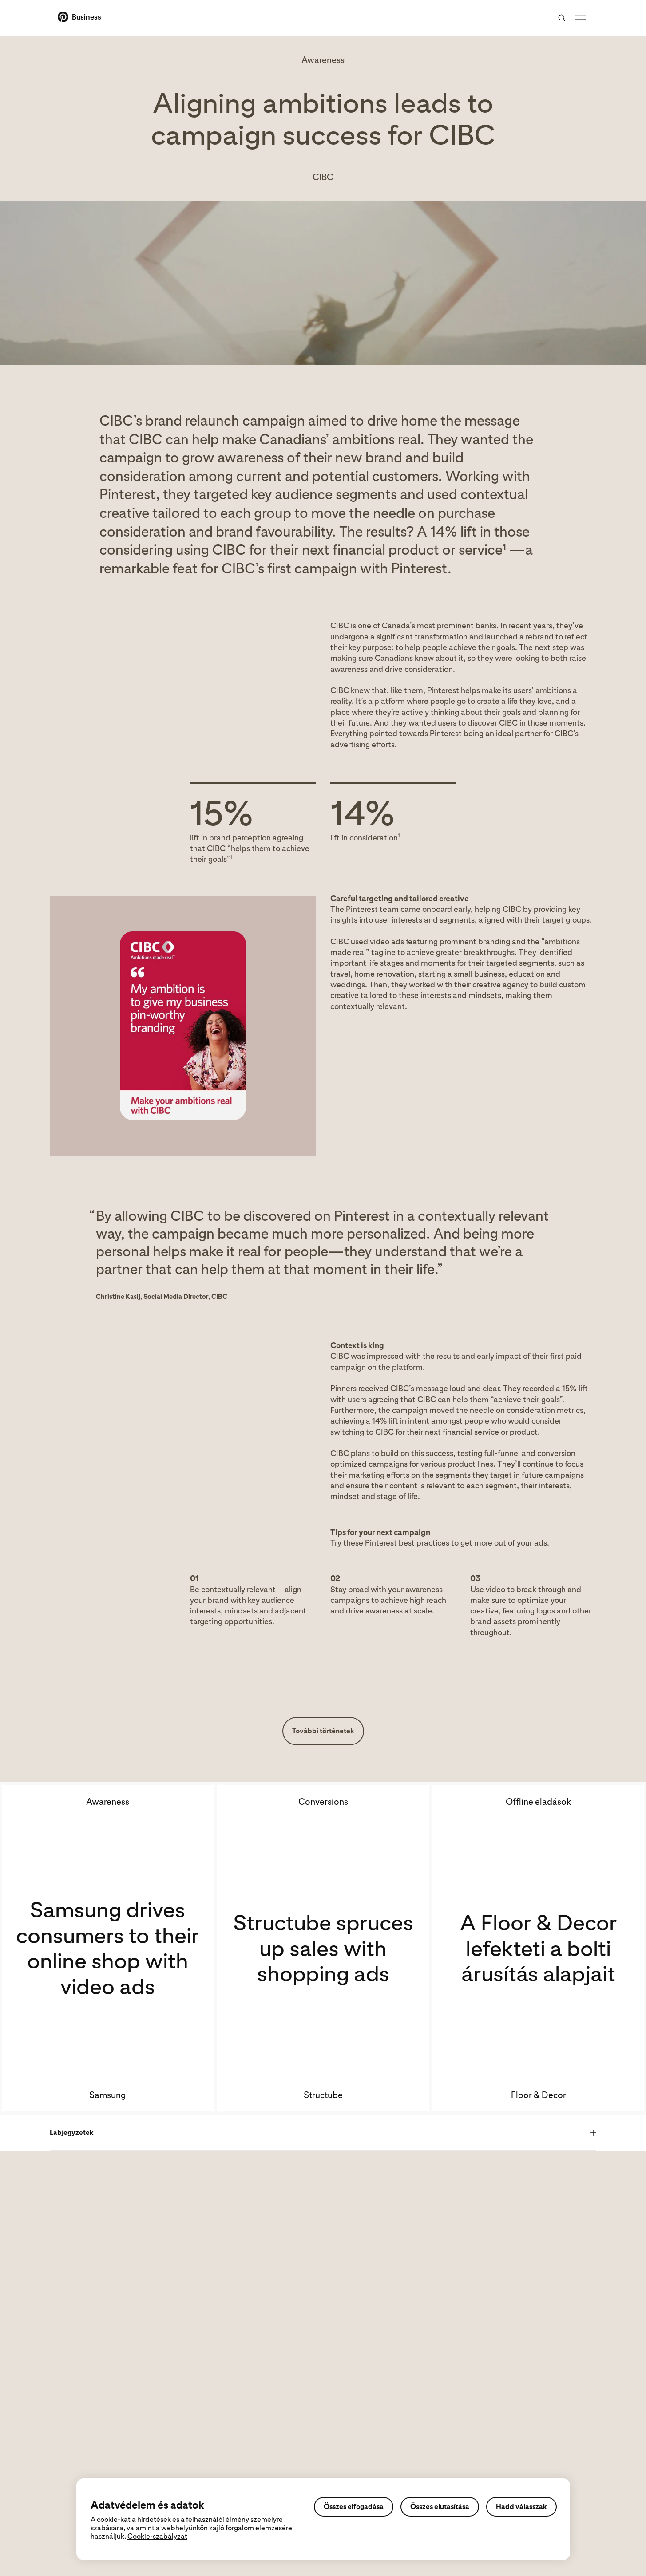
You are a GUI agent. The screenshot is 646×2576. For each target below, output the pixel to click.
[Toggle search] (562, 18)
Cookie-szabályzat (157, 2536)
